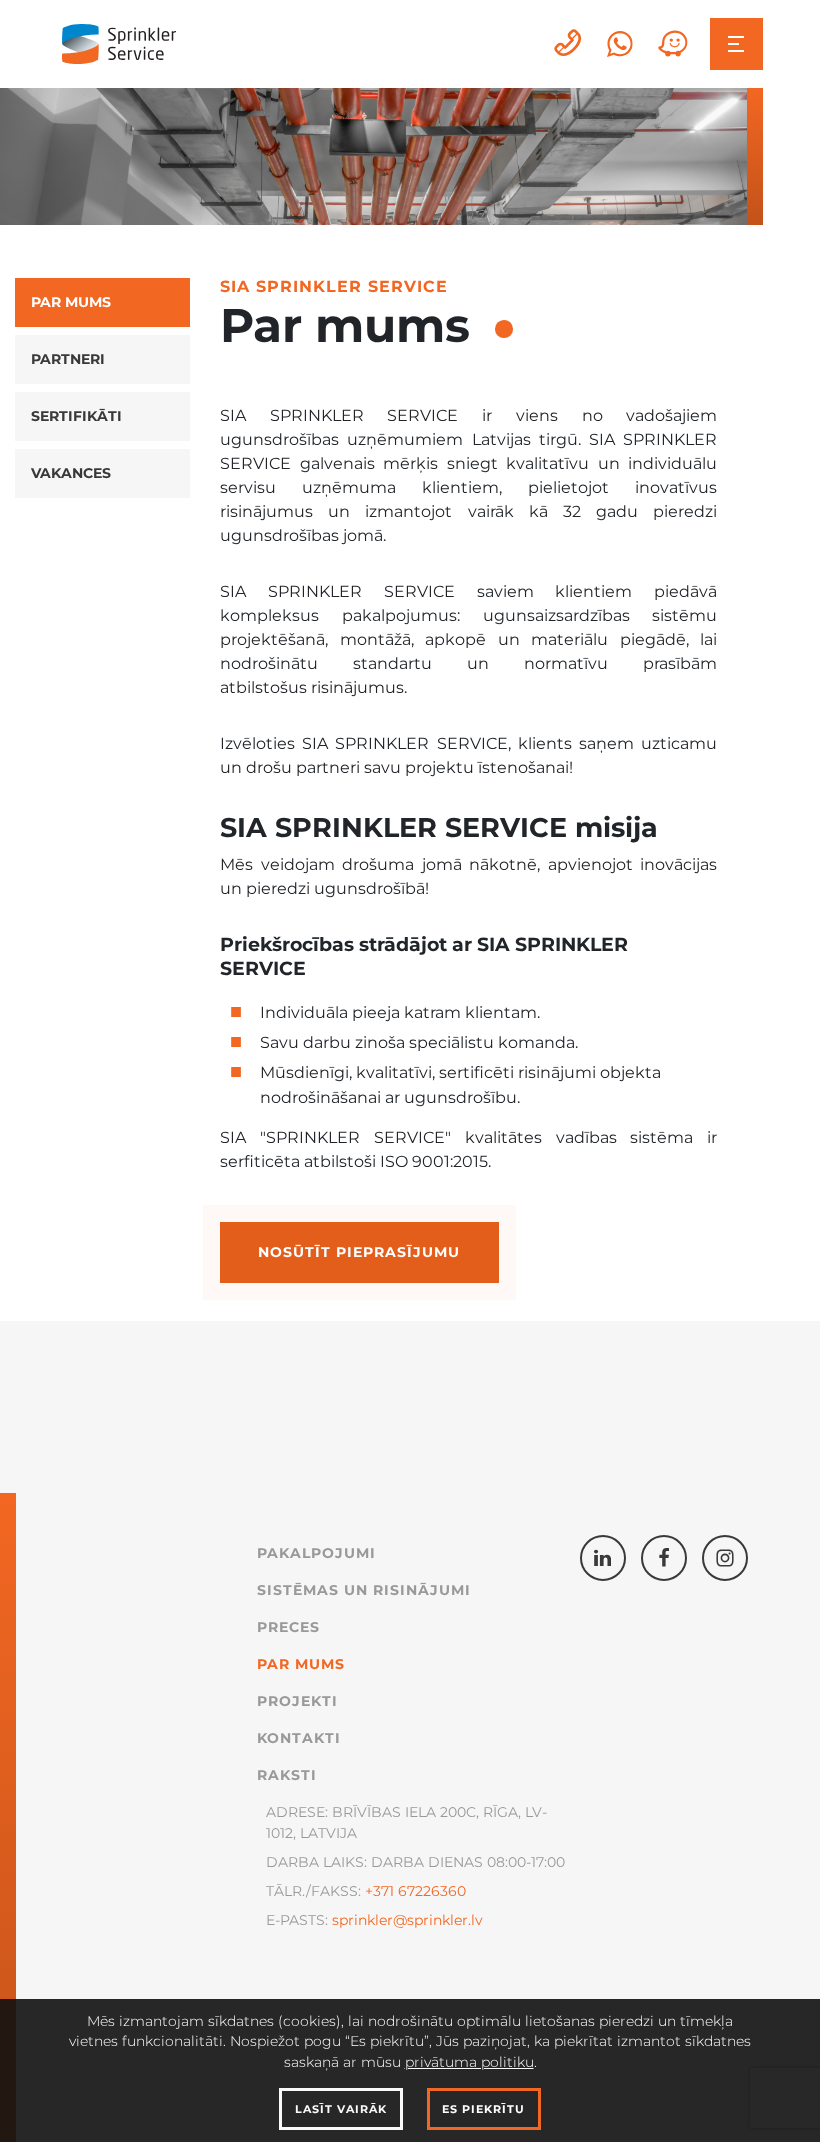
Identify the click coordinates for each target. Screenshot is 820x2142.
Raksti (287, 1775)
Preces (288, 1627)
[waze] (673, 44)
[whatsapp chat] (620, 44)
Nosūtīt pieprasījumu (359, 1252)
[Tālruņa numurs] (569, 44)
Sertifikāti (76, 416)
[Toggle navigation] (736, 44)
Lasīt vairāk (341, 2109)
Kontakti (299, 1738)
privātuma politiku (469, 2062)
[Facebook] (664, 1558)
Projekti (297, 1701)
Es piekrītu (483, 2109)
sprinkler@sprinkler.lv (407, 1920)
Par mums (71, 302)
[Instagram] (725, 1558)
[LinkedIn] (603, 1558)
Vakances (71, 473)
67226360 (430, 1891)
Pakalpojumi (316, 1553)
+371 (379, 1891)
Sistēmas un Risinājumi (364, 1590)
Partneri (68, 359)
